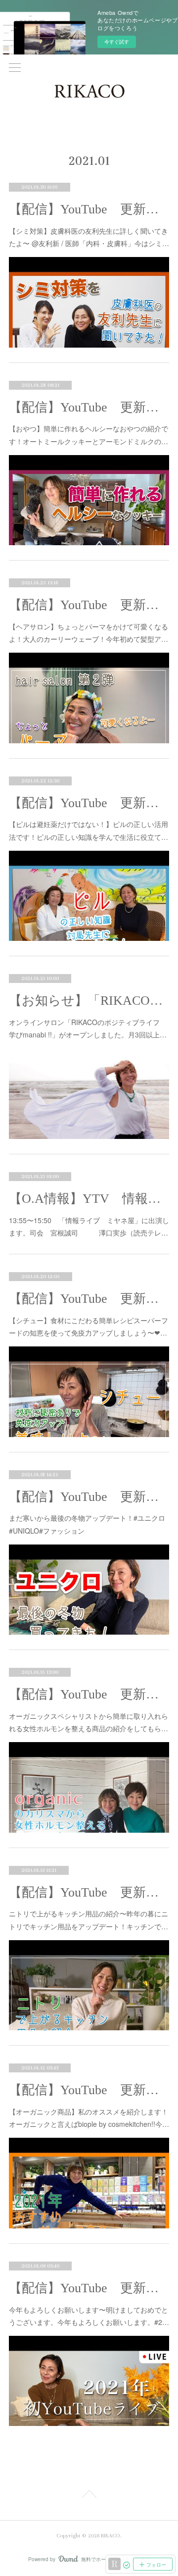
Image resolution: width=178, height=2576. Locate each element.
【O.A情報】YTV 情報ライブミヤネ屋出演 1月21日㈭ (89, 1199)
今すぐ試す (117, 42)
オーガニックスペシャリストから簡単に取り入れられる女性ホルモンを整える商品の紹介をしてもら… (89, 1722)
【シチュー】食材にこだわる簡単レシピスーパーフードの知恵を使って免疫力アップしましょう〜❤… (89, 1326)
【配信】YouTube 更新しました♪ (89, 209)
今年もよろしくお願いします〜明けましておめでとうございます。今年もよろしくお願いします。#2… (89, 2316)
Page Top (89, 2496)
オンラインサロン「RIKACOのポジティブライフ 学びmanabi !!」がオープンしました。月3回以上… (88, 1028)
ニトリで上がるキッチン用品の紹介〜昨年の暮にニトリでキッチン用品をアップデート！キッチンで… (89, 1920)
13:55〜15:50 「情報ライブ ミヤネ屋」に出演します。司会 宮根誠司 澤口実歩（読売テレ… (89, 1226)
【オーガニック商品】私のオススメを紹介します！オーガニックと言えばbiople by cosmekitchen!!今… (89, 2118)
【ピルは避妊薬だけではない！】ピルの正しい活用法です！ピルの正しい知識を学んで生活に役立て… (89, 830)
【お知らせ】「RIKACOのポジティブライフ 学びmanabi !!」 (89, 1001)
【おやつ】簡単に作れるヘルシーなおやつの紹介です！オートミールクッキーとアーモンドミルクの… (89, 435)
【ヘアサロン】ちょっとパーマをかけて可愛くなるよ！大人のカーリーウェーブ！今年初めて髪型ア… (89, 633)
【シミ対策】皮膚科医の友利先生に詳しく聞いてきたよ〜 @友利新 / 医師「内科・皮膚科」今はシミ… (89, 237)
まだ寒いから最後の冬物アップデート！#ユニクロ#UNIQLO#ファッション (87, 1524)
